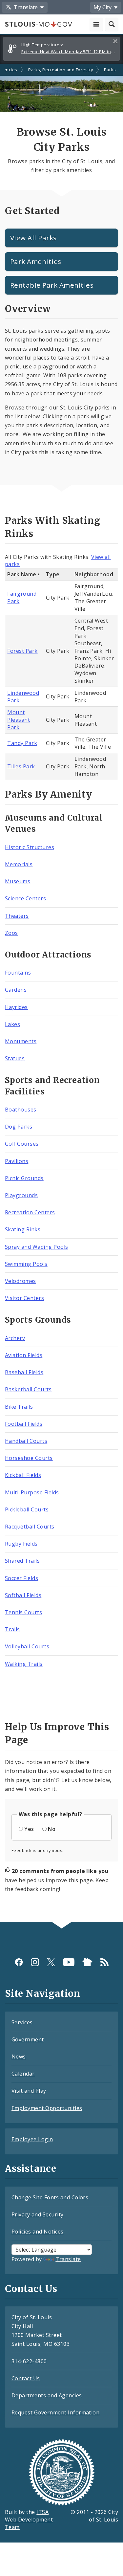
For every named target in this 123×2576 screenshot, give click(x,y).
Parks (110, 70)
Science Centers (25, 898)
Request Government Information (55, 2412)
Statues (15, 1058)
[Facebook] (19, 1962)
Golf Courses (22, 1144)
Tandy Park (22, 743)
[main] (61, 993)
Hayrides (16, 1007)
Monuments (21, 1041)
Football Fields (24, 1424)
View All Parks (33, 238)
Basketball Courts (28, 1389)
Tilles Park (21, 766)
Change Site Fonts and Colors (50, 2197)
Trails (12, 1629)
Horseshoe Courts (29, 1458)
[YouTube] (69, 1962)
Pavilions (17, 1161)
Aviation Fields (24, 1355)
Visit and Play (29, 2091)
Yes (29, 1829)
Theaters (17, 916)
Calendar (23, 2074)
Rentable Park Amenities (52, 285)
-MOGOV (38, 24)
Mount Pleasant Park (19, 720)
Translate (68, 2259)
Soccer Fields (21, 1578)
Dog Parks (19, 1127)
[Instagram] (35, 1962)
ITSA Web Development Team (29, 2520)
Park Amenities (36, 261)
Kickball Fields (23, 1475)
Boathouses (21, 1110)
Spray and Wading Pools (37, 1247)
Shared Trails (22, 1561)
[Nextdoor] (87, 1962)
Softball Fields (23, 1595)
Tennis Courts (23, 1612)
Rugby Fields (21, 1544)
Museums (18, 881)
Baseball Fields (24, 1372)
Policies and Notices (38, 2232)
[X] (51, 1962)
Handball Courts (26, 1441)
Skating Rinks (23, 1229)
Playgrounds (21, 1195)
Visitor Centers (24, 1298)
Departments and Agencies (47, 2395)
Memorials (19, 864)
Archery (15, 1338)
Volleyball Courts (27, 1646)
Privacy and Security (38, 2214)
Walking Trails (24, 1664)
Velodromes (20, 1281)
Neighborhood (94, 574)
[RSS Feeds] (104, 1962)
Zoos (11, 933)
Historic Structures (30, 847)
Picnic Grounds (24, 1178)
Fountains (18, 973)
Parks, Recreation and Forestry (61, 70)
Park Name (22, 574)
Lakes (12, 1024)
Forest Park (22, 651)
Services (22, 2022)
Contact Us (26, 2378)
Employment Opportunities (47, 2108)
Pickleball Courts (27, 1509)
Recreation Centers (30, 1212)
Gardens (16, 990)
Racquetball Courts (30, 1527)
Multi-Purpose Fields (32, 1492)
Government (28, 2039)
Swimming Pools (26, 1264)
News (19, 2057)
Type (53, 574)
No (52, 1829)
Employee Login (32, 2139)
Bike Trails (19, 1407)
